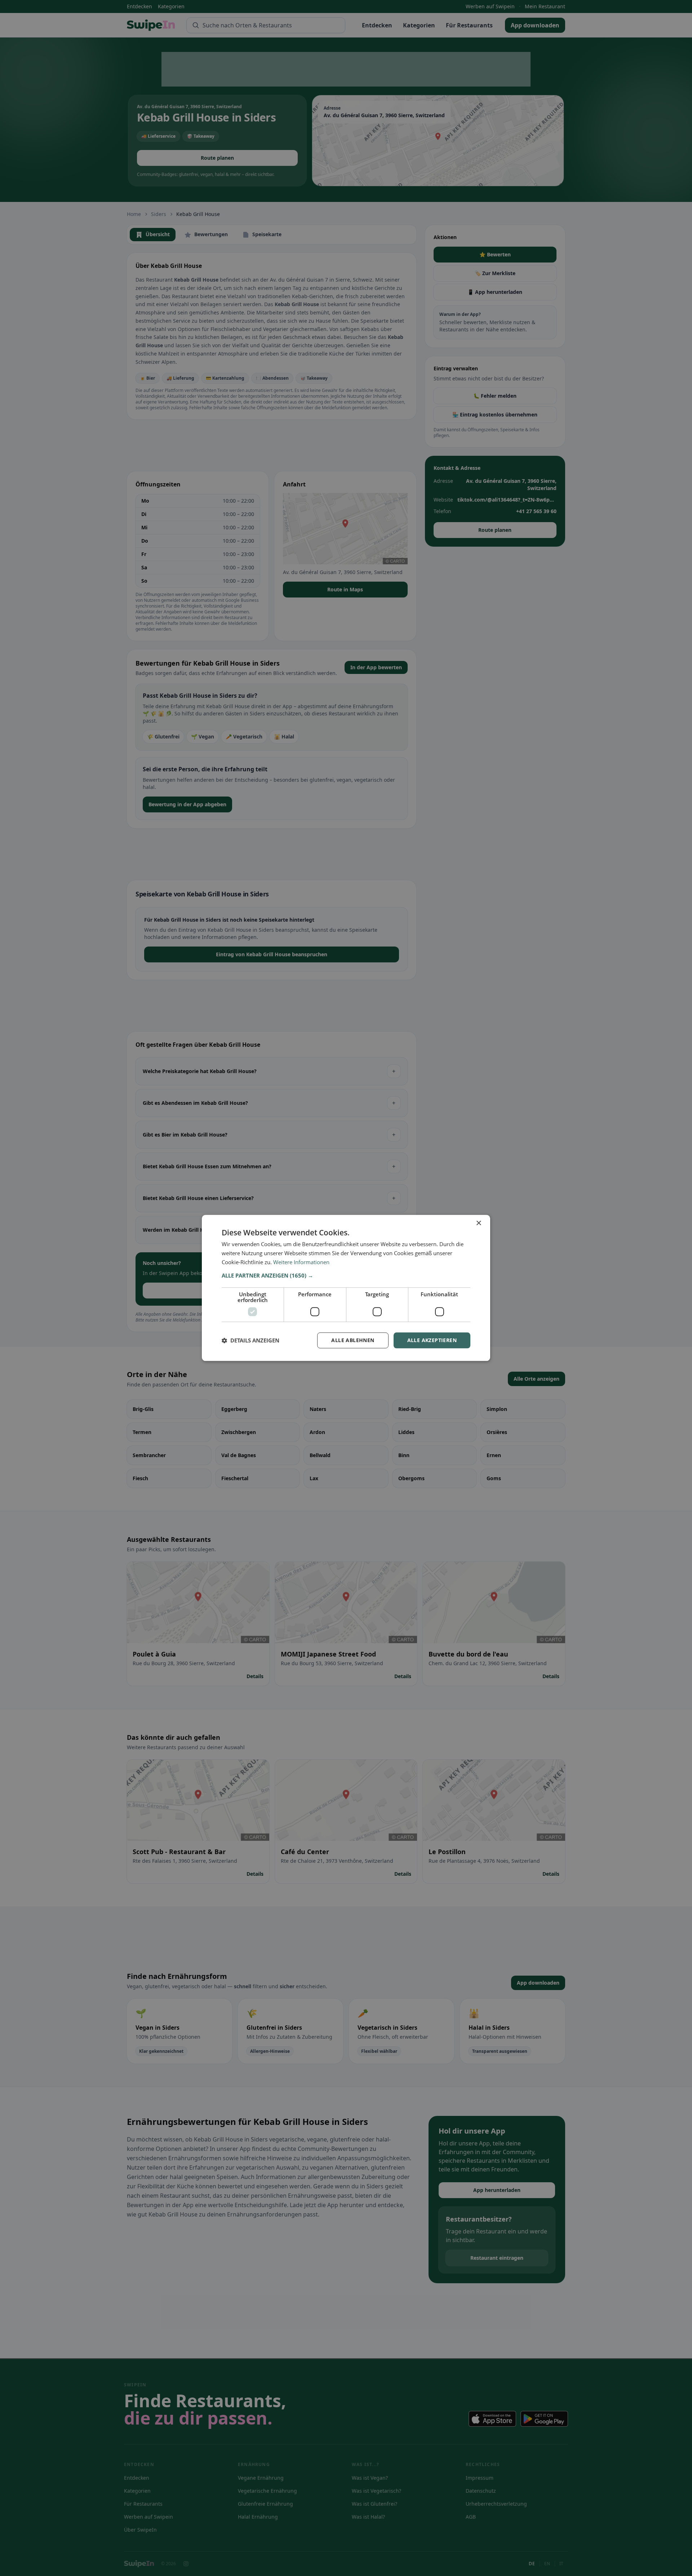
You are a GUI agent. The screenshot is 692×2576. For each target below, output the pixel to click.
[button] (346, 1275)
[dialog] (346, 1288)
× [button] (478, 1223)
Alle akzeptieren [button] (432, 1340)
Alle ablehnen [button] (353, 1340)
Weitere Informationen (301, 1262)
